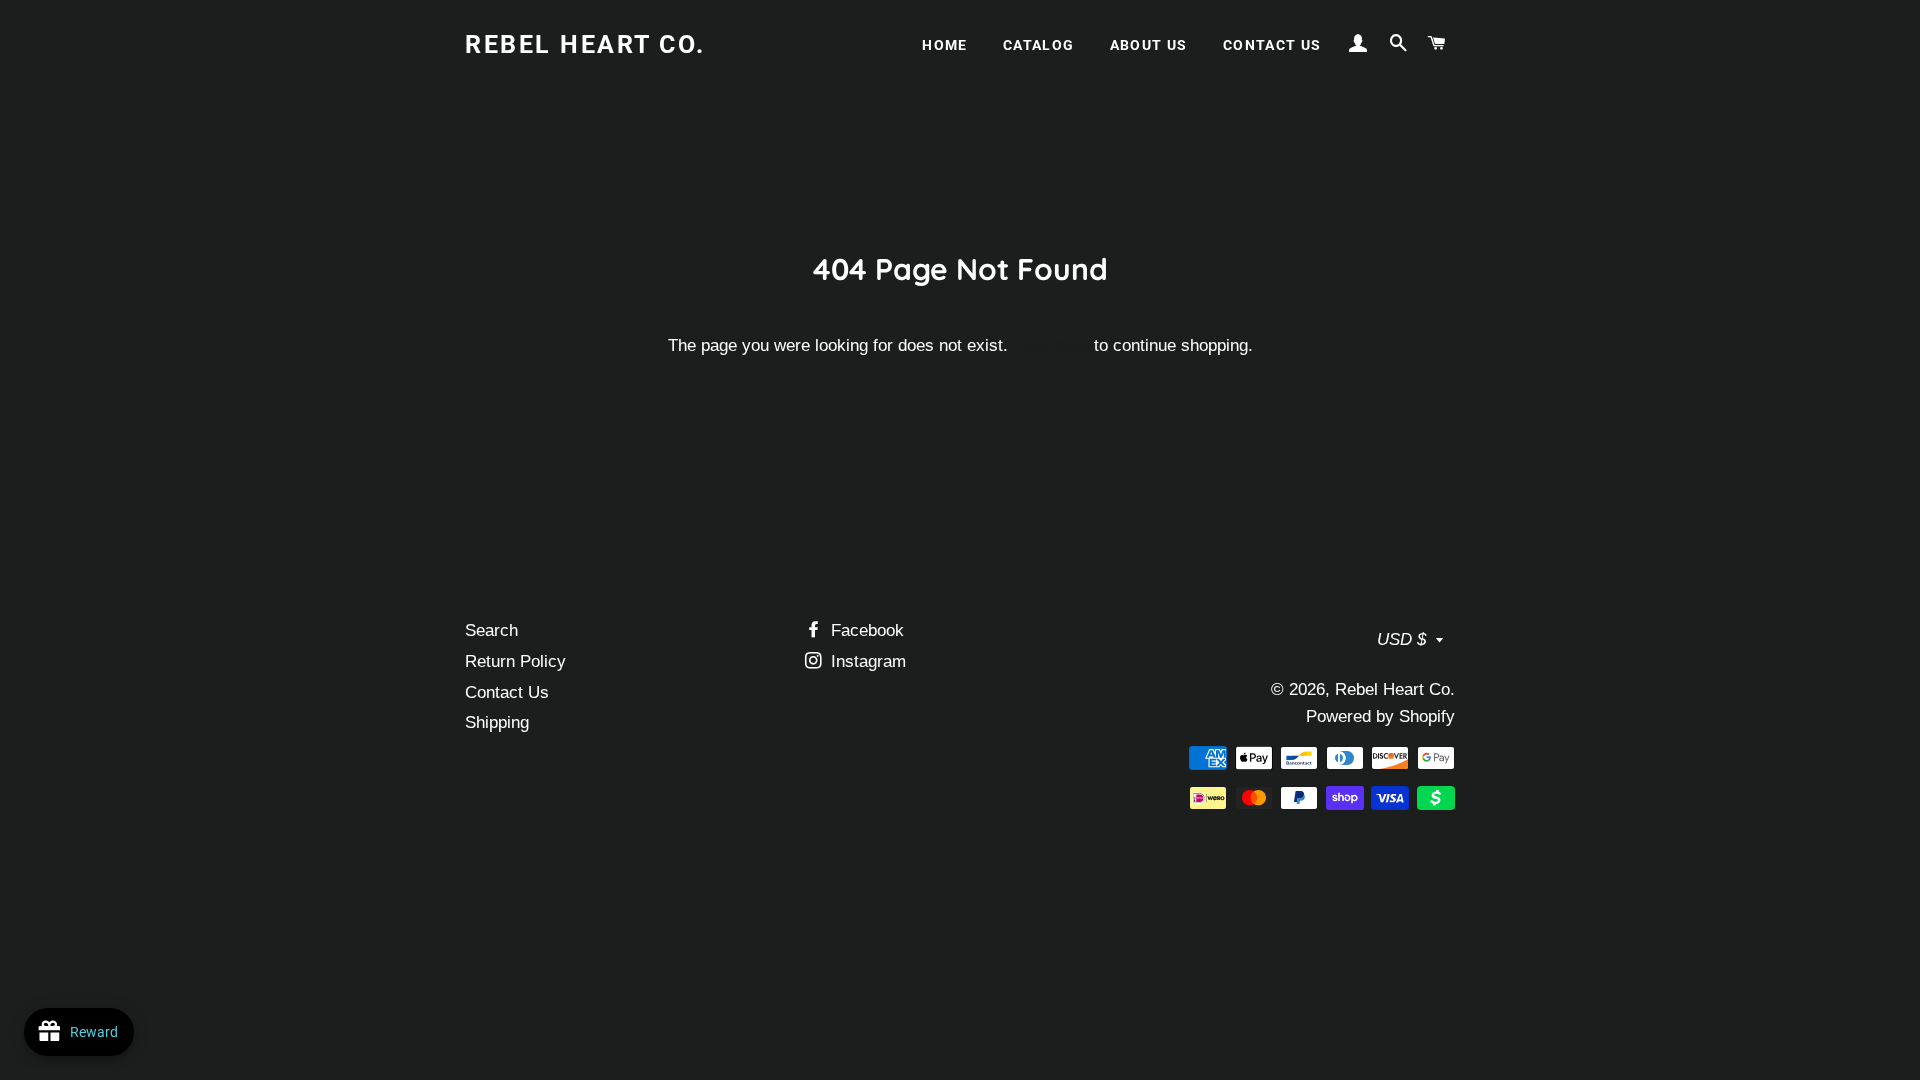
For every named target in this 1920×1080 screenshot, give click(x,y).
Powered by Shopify (1380, 716)
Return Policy (515, 661)
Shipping (497, 722)
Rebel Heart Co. (585, 44)
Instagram (866, 661)
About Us (1149, 45)
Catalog (1039, 45)
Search (491, 630)
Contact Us (1272, 45)
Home (945, 45)
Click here (1051, 345)
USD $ (1401, 639)
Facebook (865, 630)
